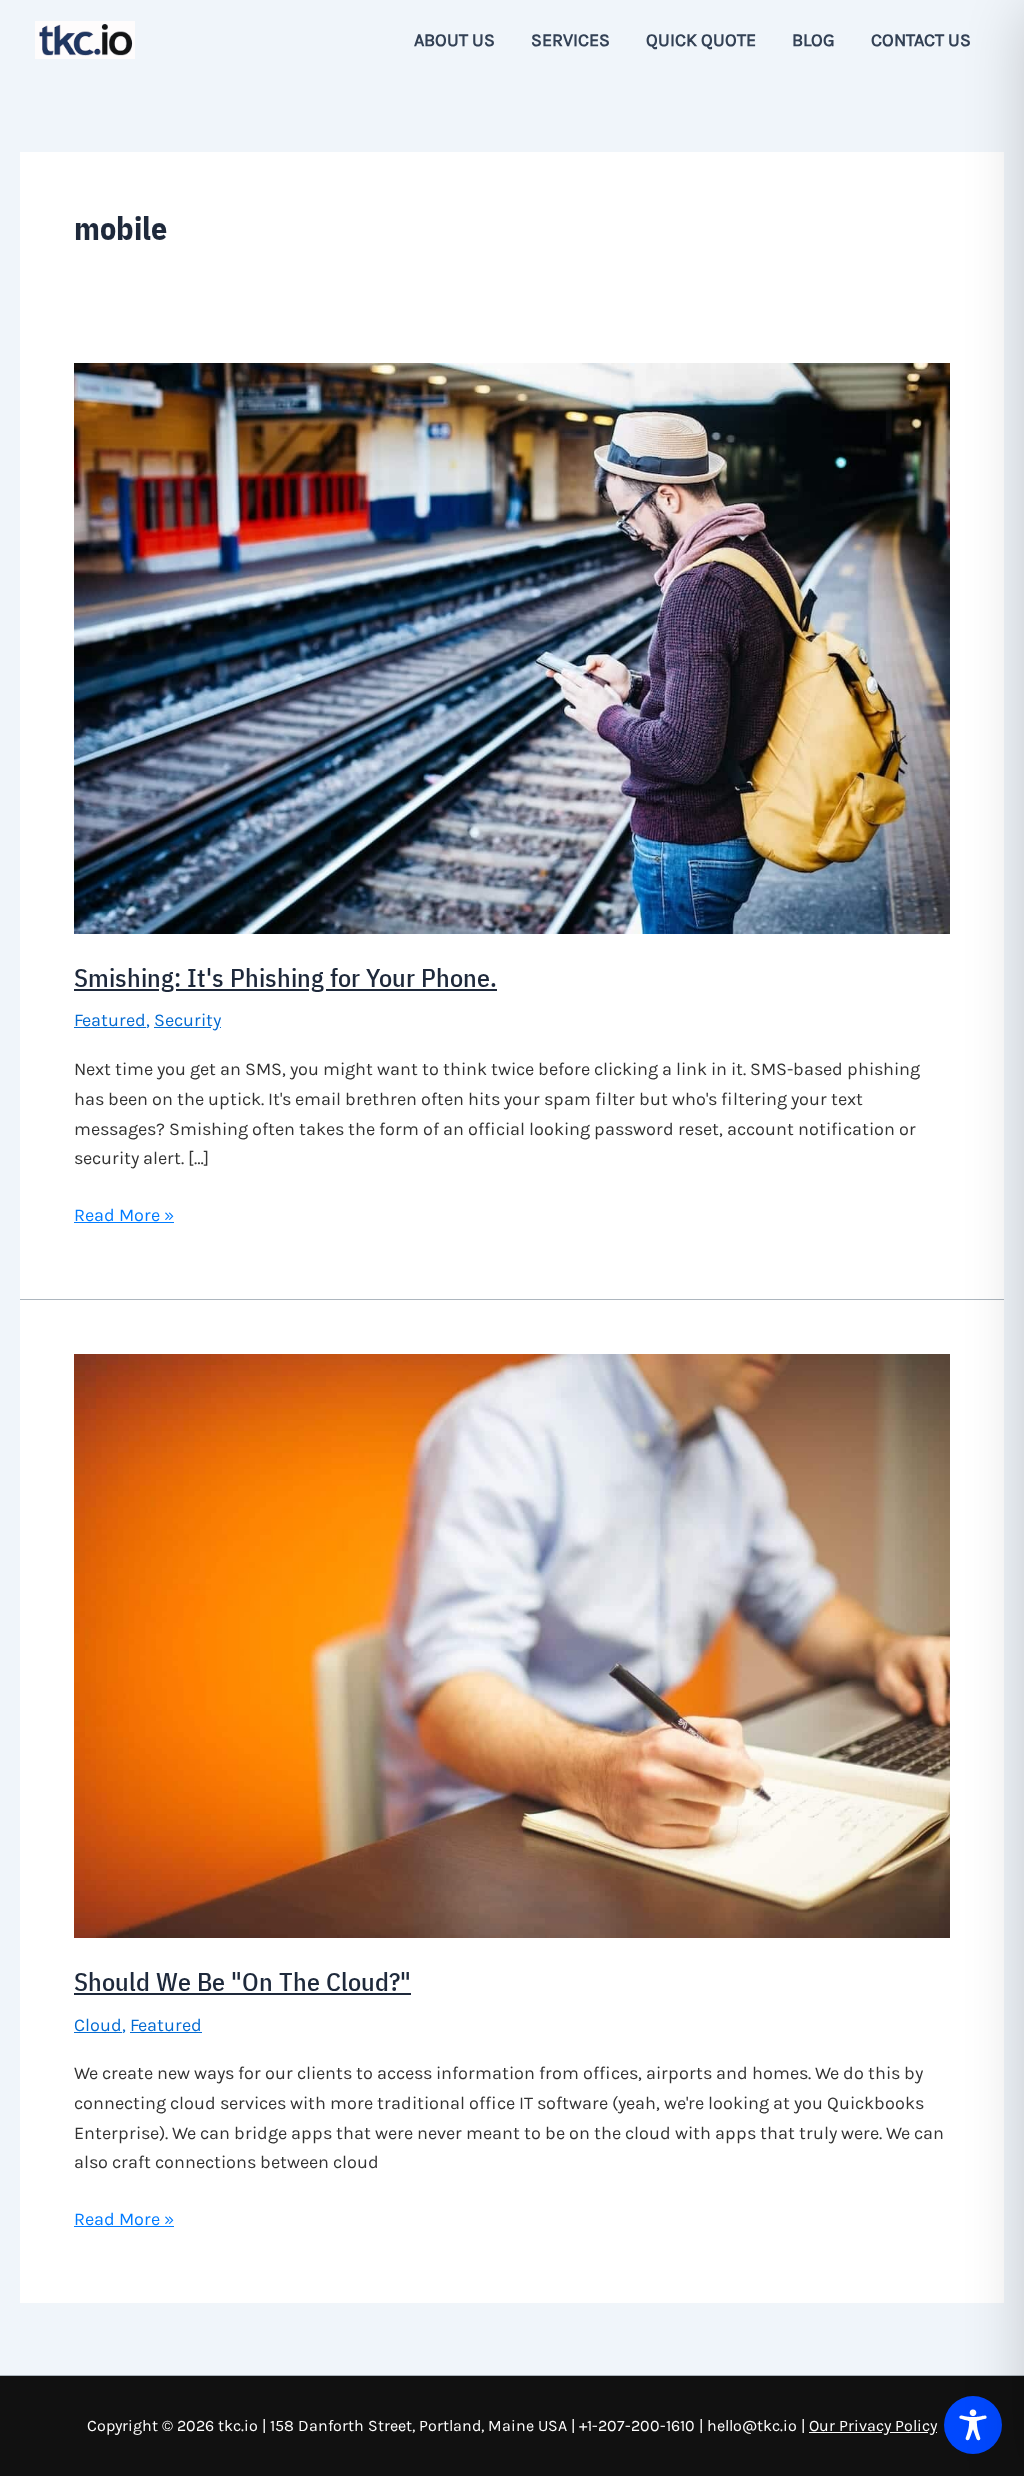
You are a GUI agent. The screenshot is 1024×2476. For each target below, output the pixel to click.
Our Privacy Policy (873, 2425)
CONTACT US (921, 40)
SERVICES (570, 40)
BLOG (813, 40)
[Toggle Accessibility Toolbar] (973, 2425)
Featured (110, 1020)
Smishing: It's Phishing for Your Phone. (285, 977)
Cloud (98, 2025)
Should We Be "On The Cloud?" (242, 1981)
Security (187, 1020)
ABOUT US (454, 40)
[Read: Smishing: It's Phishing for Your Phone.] (512, 647)
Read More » (124, 1217)
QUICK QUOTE (701, 40)
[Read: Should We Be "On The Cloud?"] (512, 1644)
